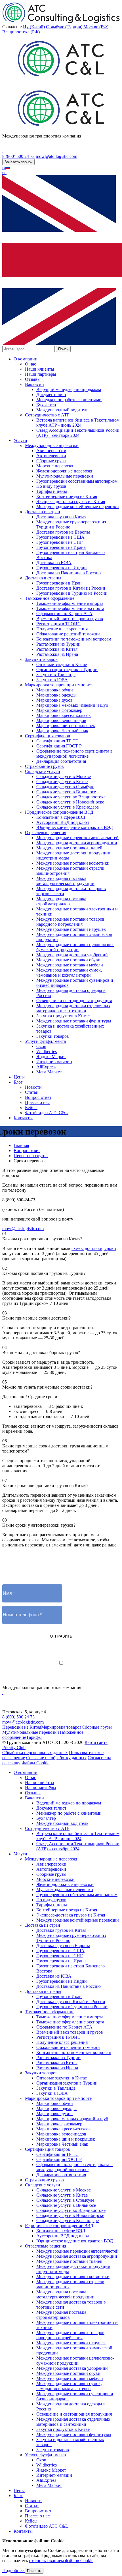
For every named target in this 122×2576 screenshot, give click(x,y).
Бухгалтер (46, 405)
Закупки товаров (41, 659)
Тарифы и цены (52, 491)
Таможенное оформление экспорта (70, 608)
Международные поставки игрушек (71, 929)
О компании (26, 359)
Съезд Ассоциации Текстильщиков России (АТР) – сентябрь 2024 (78, 433)
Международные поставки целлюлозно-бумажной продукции (75, 947)
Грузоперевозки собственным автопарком (77, 481)
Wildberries (47, 1051)
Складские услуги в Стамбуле (65, 787)
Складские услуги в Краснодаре (68, 807)
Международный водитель (62, 410)
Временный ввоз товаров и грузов (70, 619)
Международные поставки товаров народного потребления (70, 922)
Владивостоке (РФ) (21, 32)
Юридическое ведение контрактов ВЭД (75, 827)
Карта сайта (96, 1742)
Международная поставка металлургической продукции (65, 881)
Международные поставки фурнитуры (74, 1021)
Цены (19, 1077)
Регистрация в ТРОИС (58, 624)
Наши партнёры (41, 374)
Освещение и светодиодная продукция (74, 1001)
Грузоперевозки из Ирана (61, 547)
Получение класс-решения (62, 629)
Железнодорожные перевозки (65, 471)
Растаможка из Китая (57, 649)
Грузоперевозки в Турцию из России (72, 593)
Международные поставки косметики (73, 863)
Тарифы (34, 1737)
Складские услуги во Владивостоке (71, 797)
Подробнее (13, 2570)
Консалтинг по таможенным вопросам (74, 639)
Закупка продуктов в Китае (63, 1016)
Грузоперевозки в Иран (59, 583)
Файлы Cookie (35, 1763)
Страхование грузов (44, 766)
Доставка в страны (43, 578)
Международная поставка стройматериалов (61, 901)
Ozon (41, 1046)
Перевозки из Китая (22, 1727)
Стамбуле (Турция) (64, 27)
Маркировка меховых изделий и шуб (72, 705)
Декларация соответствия (61, 761)
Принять (34, 2571)
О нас (30, 364)
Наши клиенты (40, 369)
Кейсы (31, 1107)
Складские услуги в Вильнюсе (66, 792)
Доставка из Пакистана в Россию (69, 573)
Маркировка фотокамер (59, 710)
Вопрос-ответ (38, 1097)
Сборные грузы (51, 461)
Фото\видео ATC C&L (47, 1113)
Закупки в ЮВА (52, 680)
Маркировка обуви (55, 690)
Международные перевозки (52, 445)
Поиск (63, 349)
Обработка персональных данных (35, 1753)
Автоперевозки (51, 456)
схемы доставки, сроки (94, 1248)
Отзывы (33, 379)
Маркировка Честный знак (62, 731)
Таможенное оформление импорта (70, 603)
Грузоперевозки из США (60, 537)
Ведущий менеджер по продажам (69, 389)
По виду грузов (51, 486)
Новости (33, 1087)
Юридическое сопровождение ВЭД (59, 812)
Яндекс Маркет (51, 1057)
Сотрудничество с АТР (47, 415)
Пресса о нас (37, 1102)
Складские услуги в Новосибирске (70, 802)
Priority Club (14, 1747)
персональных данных (82, 1668)
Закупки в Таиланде (56, 675)
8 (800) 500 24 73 (18, 156)
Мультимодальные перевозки (65, 476)
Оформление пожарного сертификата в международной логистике (74, 754)
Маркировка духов (54, 700)
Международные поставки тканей (69, 848)
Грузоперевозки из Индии (62, 568)
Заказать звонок (18, 162)
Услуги (20, 440)
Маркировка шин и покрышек (66, 726)
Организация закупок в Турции (67, 670)
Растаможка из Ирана (57, 654)
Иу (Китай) (34, 27)
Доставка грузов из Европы (63, 532)
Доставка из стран (43, 512)
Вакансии (34, 384)
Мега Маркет (49, 1072)
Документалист (51, 395)
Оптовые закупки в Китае (62, 664)
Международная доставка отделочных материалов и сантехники (73, 1008)
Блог (18, 1082)
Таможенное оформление (50, 598)
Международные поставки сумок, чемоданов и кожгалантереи (69, 973)
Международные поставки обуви (68, 960)
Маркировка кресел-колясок (64, 715)
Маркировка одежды (56, 695)
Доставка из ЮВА (54, 563)
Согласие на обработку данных (56, 1758)
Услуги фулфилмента (45, 1041)
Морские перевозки (55, 466)
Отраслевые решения (46, 832)
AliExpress (46, 1067)
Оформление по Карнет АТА (64, 614)
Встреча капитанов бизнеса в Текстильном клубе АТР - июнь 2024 (78, 423)
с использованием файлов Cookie (61, 2561)
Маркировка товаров (61, 1727)
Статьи (32, 1092)
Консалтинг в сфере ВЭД (61, 817)
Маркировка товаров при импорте (58, 685)
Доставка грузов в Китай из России (71, 588)
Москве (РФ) (96, 27)
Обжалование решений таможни (68, 634)
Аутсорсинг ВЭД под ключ (63, 822)
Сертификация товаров (48, 736)
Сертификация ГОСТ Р (59, 746)
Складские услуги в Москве (64, 776)
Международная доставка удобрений (72, 955)
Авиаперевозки (51, 451)
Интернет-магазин (54, 1062)
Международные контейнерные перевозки (78, 507)
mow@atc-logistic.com (56, 156)
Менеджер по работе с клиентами (69, 400)
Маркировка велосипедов (61, 720)
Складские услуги (43, 771)
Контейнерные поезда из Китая (67, 496)
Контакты (23, 1118)
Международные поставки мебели (70, 965)
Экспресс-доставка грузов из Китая (71, 501)
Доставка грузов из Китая (61, 517)
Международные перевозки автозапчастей (77, 838)
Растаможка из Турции (58, 644)
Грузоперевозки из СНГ (59, 542)
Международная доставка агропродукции (77, 843)
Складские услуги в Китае (62, 782)
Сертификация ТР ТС (57, 741)
